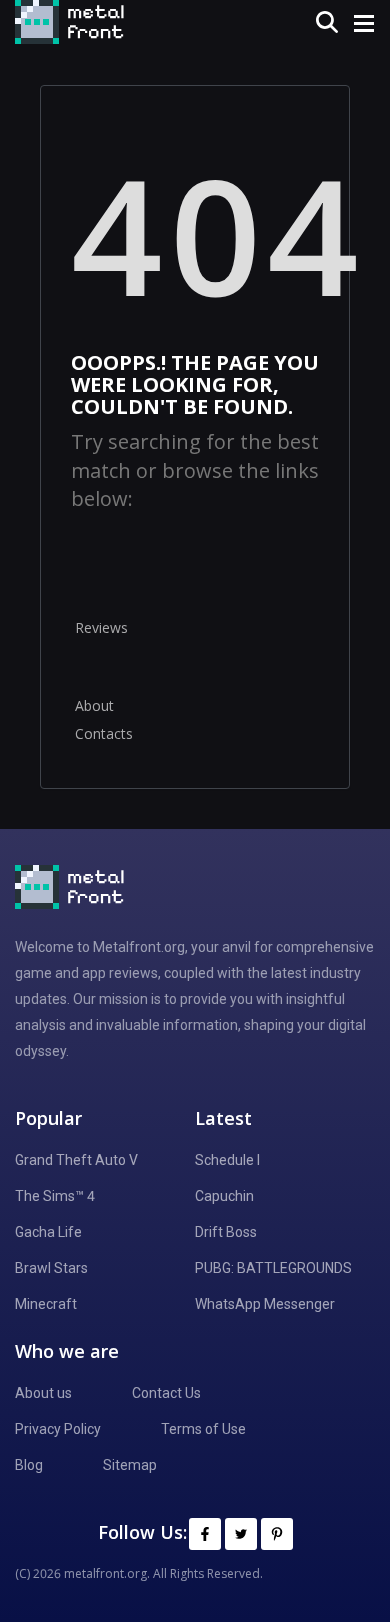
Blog (29, 1465)
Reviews (101, 627)
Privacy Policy (58, 1429)
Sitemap (130, 1465)
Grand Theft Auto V (76, 1160)
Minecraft (46, 1304)
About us (43, 1393)
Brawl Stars (51, 1268)
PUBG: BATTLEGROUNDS (273, 1268)
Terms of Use (203, 1429)
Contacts (104, 733)
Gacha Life (48, 1232)
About (94, 705)
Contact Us (166, 1393)
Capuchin (224, 1196)
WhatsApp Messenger (265, 1304)
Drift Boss (226, 1232)
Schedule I (227, 1160)
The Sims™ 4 (55, 1196)
